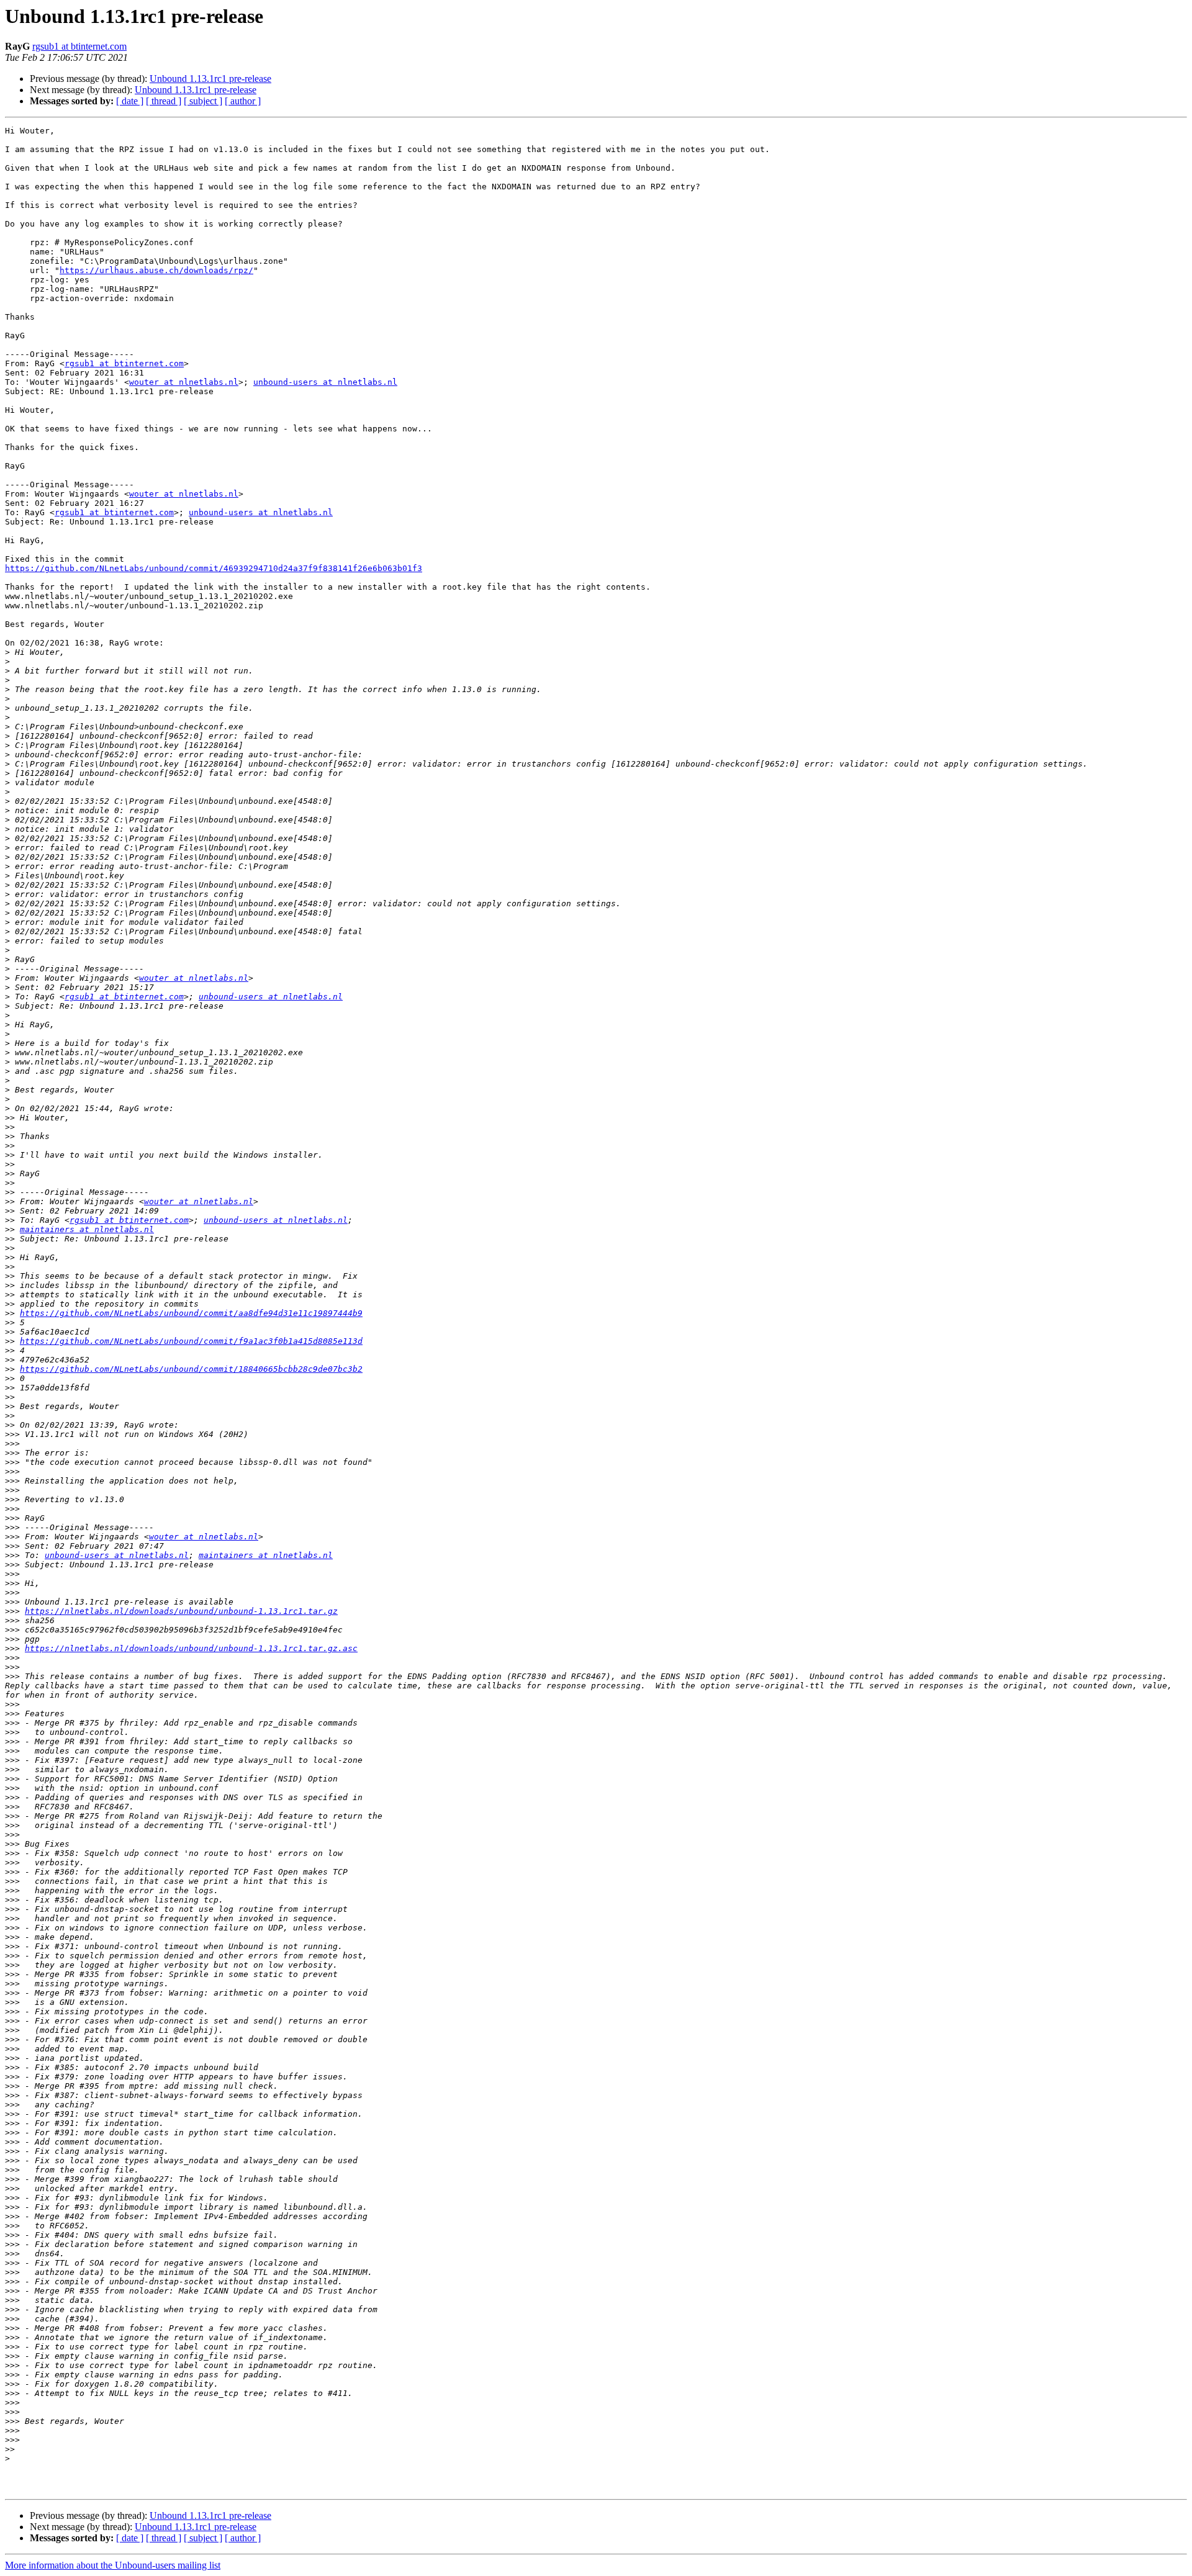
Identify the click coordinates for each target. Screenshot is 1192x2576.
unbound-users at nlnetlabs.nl (325, 382)
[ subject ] (203, 101)
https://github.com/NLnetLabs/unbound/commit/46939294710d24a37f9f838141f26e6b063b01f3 (214, 568)
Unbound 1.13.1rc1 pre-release (210, 79)
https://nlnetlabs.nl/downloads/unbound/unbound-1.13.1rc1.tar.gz (181, 1611)
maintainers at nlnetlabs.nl (87, 1229)
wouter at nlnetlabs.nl (184, 382)
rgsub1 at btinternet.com (79, 46)
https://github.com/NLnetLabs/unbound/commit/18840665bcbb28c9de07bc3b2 (191, 1369)
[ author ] (243, 101)
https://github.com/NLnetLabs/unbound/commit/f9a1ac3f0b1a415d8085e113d (191, 1341)
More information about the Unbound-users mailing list (113, 2565)
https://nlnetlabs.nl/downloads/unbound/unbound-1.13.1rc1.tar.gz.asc (191, 1648)
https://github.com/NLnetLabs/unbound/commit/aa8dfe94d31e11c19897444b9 (191, 1313)
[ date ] (130, 101)
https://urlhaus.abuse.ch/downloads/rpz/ (156, 270)
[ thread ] (164, 101)
